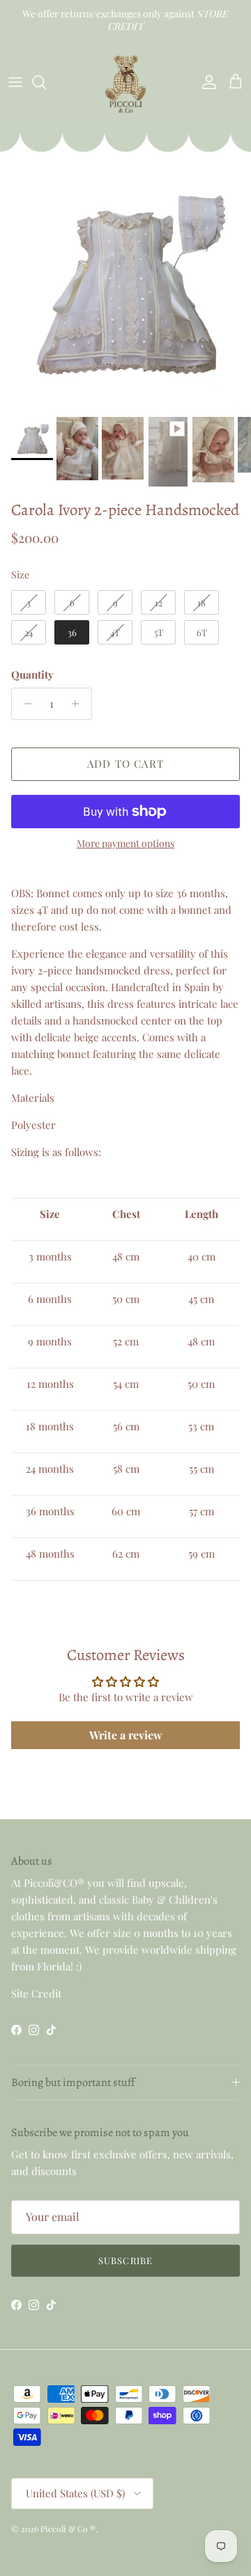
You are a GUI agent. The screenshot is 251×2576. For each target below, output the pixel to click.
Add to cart (125, 764)
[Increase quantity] (79, 704)
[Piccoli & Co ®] (125, 82)
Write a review (126, 1735)
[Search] (46, 82)
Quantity (32, 674)
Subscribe (125, 2260)
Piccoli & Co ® (68, 2529)
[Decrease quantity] (24, 704)
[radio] (29, 603)
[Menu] (15, 82)
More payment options (125, 844)
